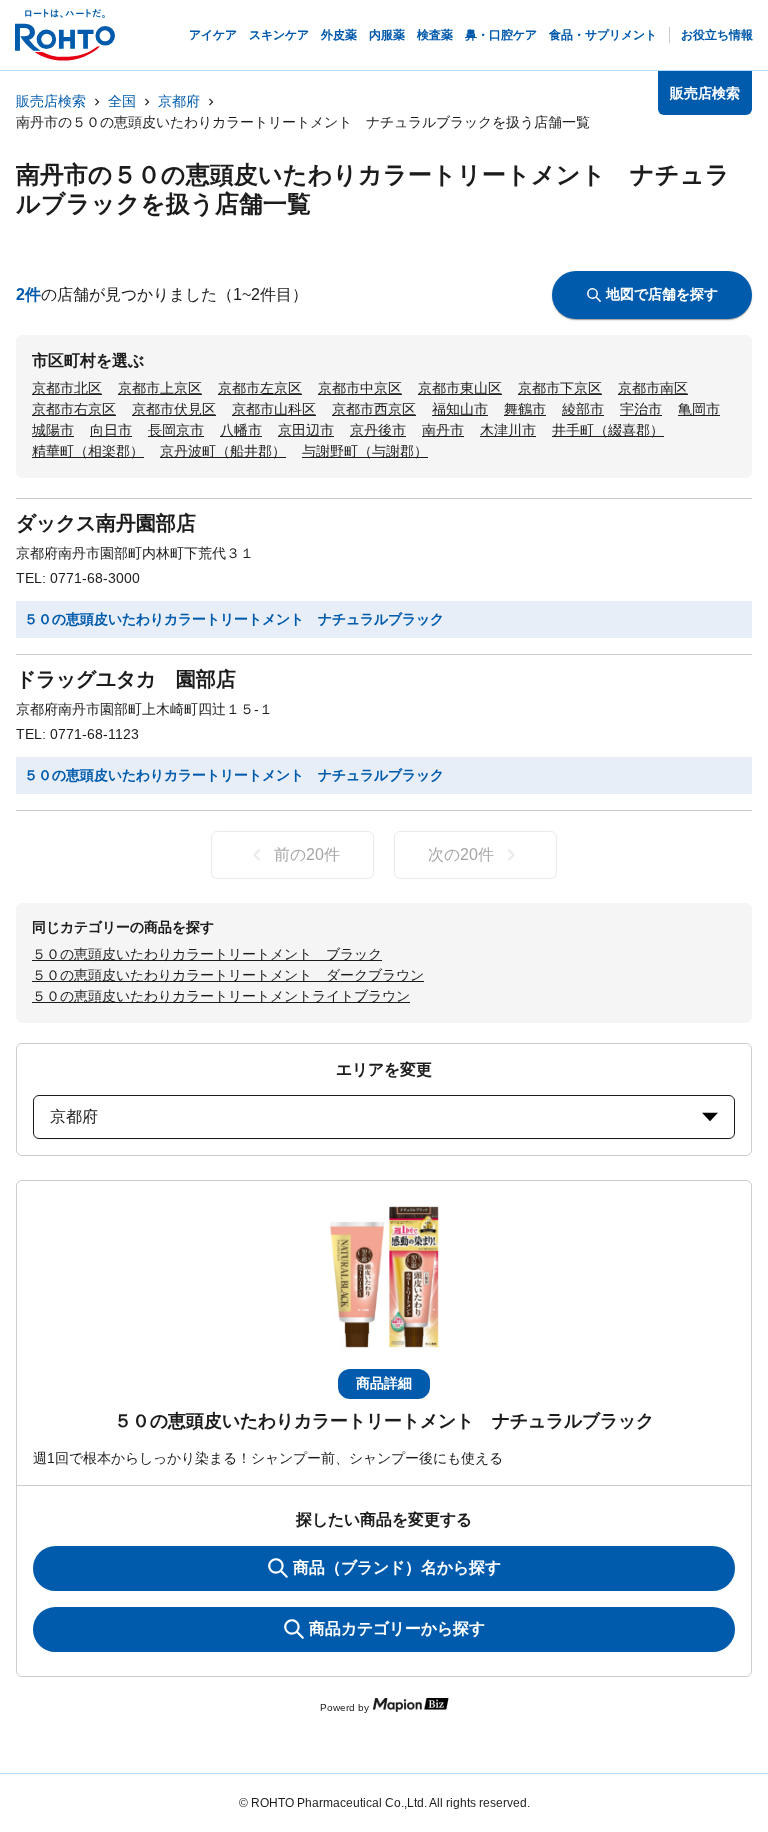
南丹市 (443, 430)
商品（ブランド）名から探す (397, 1567)
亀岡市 (699, 409)
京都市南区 (653, 388)
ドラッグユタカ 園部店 (126, 679)
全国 (122, 101)
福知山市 (460, 409)
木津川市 (508, 430)
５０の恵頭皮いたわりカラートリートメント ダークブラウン (228, 975)
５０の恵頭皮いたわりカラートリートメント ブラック (207, 954)
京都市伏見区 (174, 409)
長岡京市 (176, 430)
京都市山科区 (274, 409)
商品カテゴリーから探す (397, 1628)
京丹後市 (378, 430)
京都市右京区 (74, 409)
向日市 (111, 430)
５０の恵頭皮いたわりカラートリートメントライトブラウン (221, 996)
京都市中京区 (360, 388)
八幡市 (241, 430)
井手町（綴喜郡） (608, 430)
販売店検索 (51, 101)
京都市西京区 (374, 409)
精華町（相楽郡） (88, 451)
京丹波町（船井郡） (223, 451)
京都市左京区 (260, 388)
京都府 (179, 101)
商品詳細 (384, 1383)
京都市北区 (67, 388)
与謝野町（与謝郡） (365, 451)
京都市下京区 (560, 388)
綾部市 (583, 409)
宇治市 (641, 409)
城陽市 (53, 430)
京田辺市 (306, 430)
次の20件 (461, 854)
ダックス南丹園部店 (106, 523)
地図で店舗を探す (662, 294)
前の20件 (307, 854)
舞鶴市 (525, 409)
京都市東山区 (460, 388)
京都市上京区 (160, 388)
